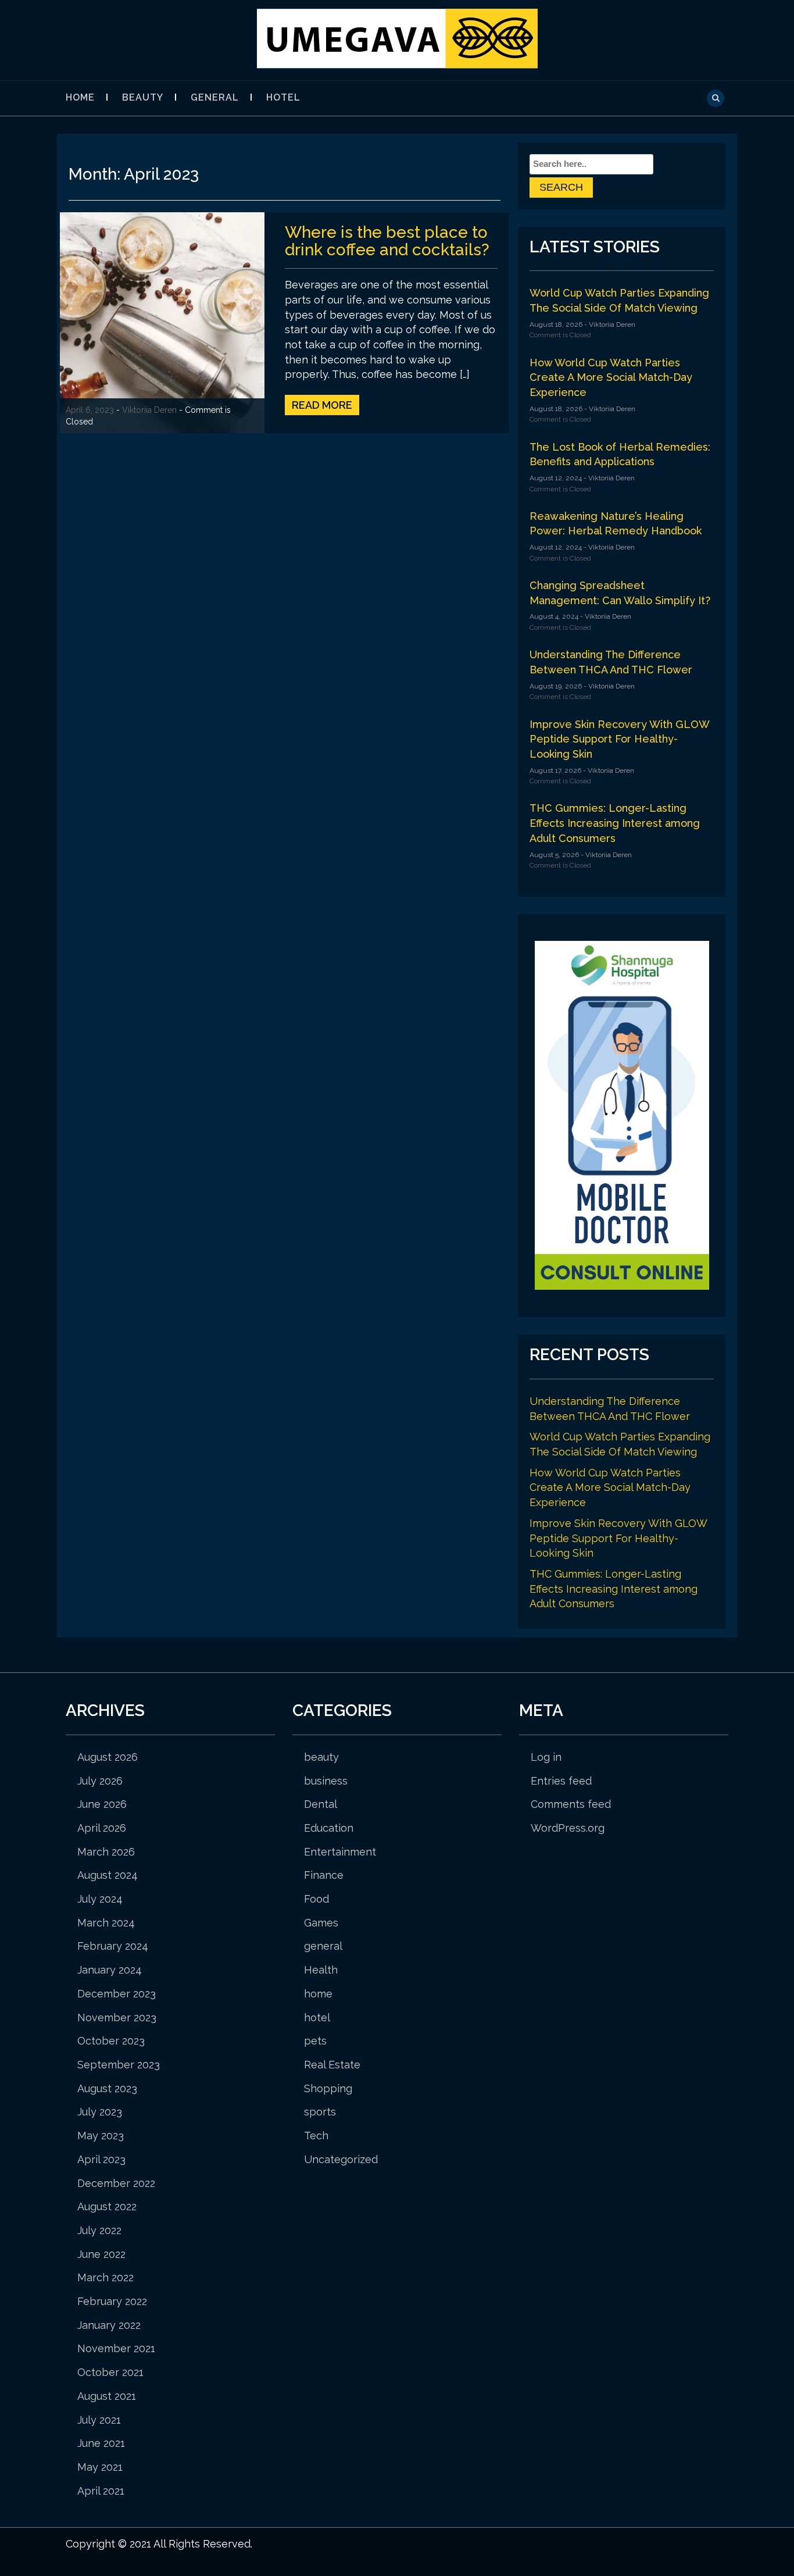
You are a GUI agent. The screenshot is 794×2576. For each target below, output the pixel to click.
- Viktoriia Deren (609, 324)
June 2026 (102, 1804)
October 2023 (111, 2041)
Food (316, 1899)
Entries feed (561, 1781)
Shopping (328, 2088)
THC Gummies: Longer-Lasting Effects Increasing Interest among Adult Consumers (615, 823)
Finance (324, 1875)
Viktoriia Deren (149, 410)
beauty (143, 97)
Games (321, 1923)
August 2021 (107, 2396)
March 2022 (105, 2277)
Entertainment (340, 1852)
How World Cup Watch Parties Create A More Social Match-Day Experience (611, 377)
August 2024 (108, 1875)
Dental (321, 1804)
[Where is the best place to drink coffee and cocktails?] (162, 322)
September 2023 (119, 2065)
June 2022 (101, 2254)
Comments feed (571, 1804)
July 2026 (100, 1781)
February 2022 (112, 2301)
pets (315, 2041)
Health (321, 1970)
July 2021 (99, 2420)
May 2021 (100, 2467)
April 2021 (101, 2491)
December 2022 (116, 2183)
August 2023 (107, 2088)
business (326, 1781)
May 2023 (101, 2136)
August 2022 (107, 2206)
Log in (546, 1757)
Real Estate (332, 2065)
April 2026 (102, 1828)
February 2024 (113, 1946)
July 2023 (100, 2112)
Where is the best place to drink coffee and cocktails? (387, 241)
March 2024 (106, 1923)
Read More (322, 405)
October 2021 (110, 2372)
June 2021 (101, 2443)
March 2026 (106, 1852)
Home (80, 97)
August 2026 (108, 1757)
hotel (283, 97)
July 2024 (100, 1899)
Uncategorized (341, 2159)
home (318, 1994)
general (215, 97)
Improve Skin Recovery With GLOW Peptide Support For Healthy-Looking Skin (619, 739)
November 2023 (117, 2017)
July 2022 (99, 2230)
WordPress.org (568, 1828)
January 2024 (110, 1970)
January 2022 (109, 2325)
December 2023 (117, 1994)
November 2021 (116, 2348)
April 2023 (101, 2159)
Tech (316, 2136)
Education (329, 1828)
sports (320, 2112)
